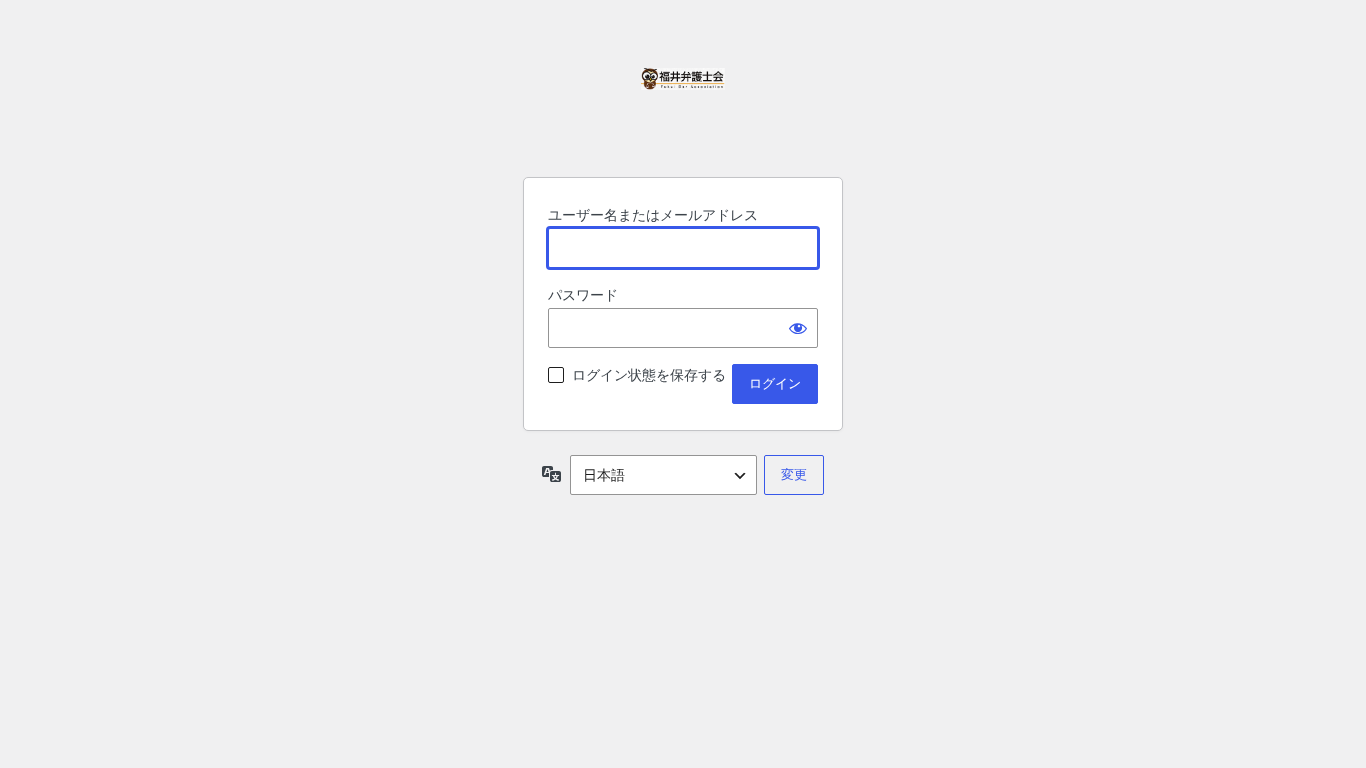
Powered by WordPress (683, 110)
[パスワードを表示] (798, 328)
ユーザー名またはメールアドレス (653, 214)
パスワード (583, 294)
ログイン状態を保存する (649, 374)
